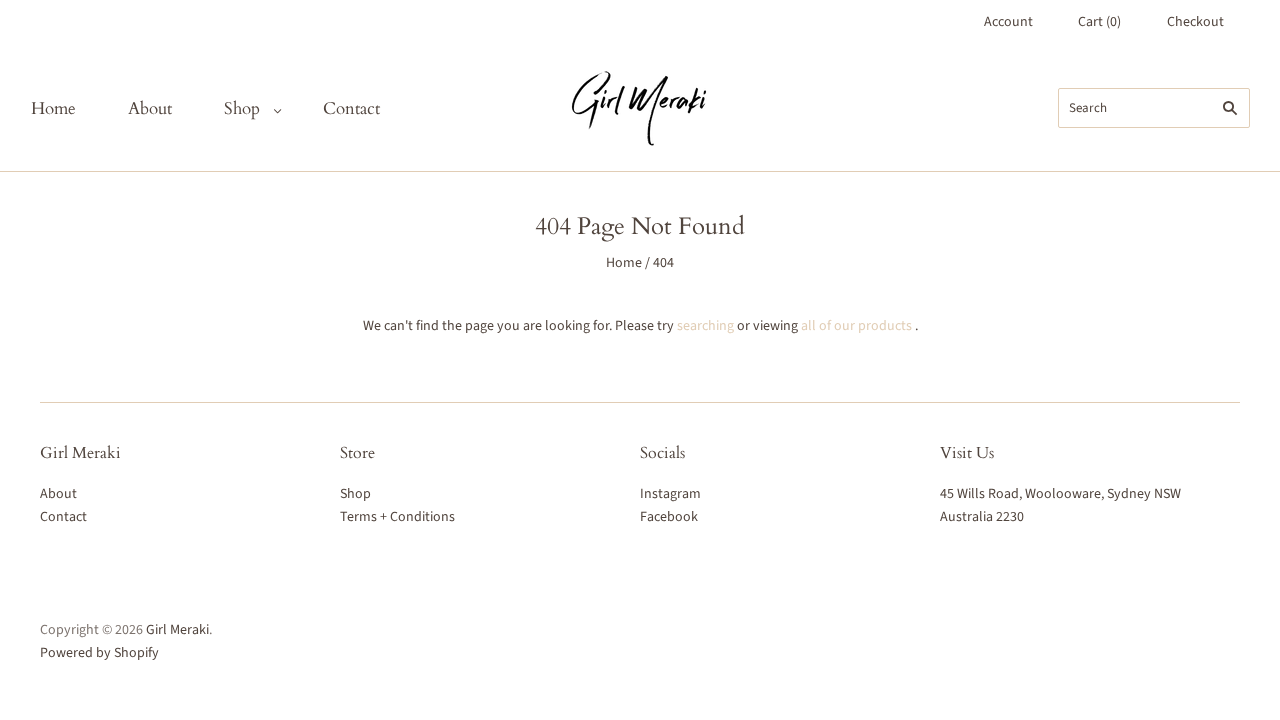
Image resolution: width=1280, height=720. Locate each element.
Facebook (669, 517)
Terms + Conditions (397, 517)
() (1099, 22)
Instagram (670, 494)
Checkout (1195, 22)
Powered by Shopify (99, 653)
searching (705, 326)
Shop (242, 108)
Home (53, 108)
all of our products (856, 326)
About (150, 108)
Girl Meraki (177, 630)
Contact (351, 108)
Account (1008, 22)
